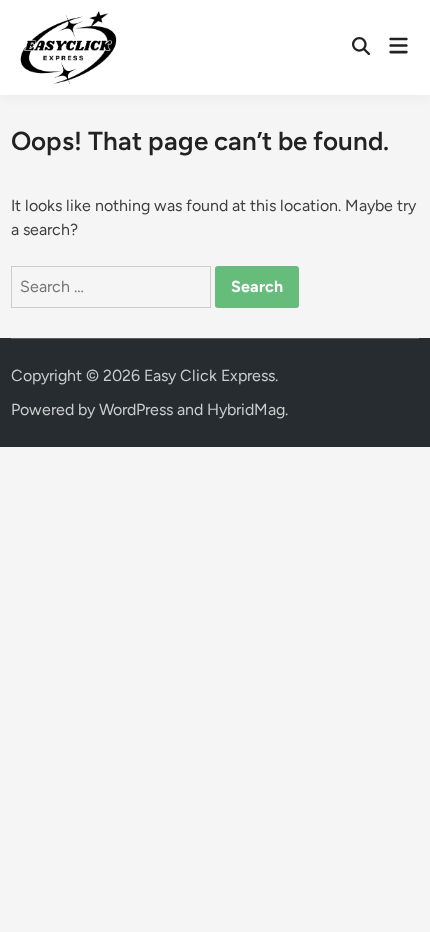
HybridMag (246, 409)
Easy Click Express (209, 375)
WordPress (136, 409)
